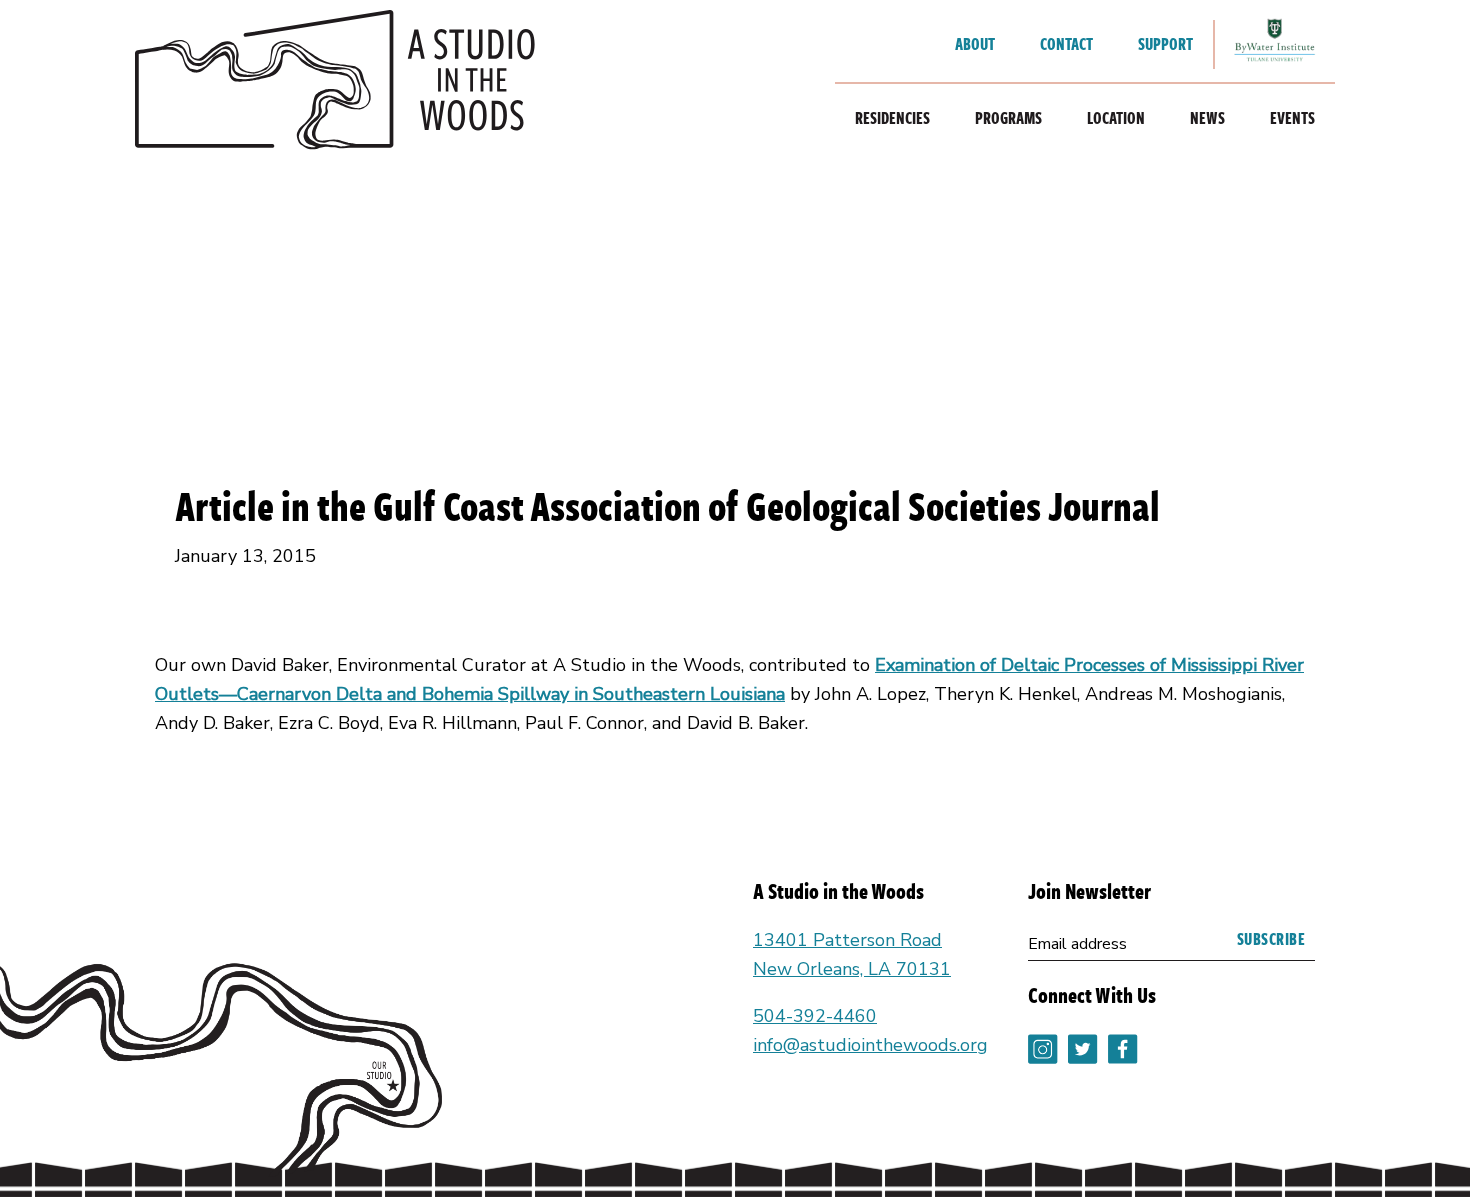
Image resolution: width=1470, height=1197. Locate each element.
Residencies (892, 118)
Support (1165, 44)
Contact (1066, 44)
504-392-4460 (815, 1016)
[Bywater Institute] (1275, 44)
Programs (1008, 118)
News (1207, 118)
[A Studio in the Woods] (335, 85)
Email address (1077, 944)
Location (1116, 118)
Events (1292, 118)
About (975, 44)
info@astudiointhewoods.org (870, 1045)
